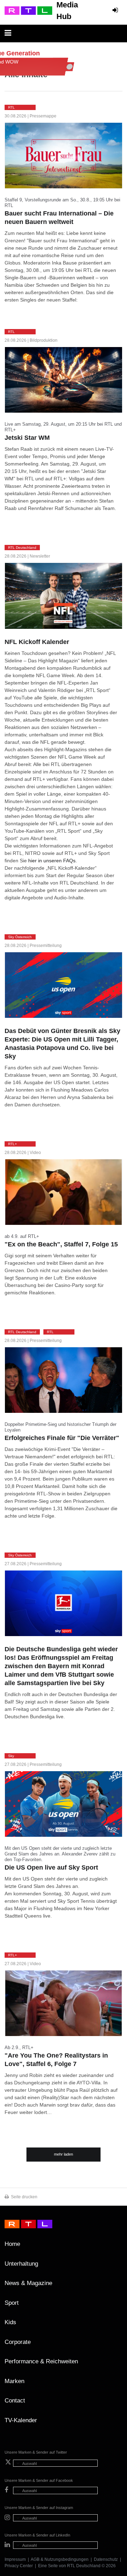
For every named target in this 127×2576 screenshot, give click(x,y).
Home (12, 2244)
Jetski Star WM (27, 438)
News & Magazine (28, 2283)
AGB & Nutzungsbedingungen (60, 2559)
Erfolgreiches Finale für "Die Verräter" (62, 1438)
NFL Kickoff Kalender (37, 642)
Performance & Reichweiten (41, 2361)
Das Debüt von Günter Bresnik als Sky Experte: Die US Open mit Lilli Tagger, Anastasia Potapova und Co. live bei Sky (62, 1044)
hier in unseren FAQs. (53, 861)
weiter (81, 299)
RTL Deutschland (84, 2566)
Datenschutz (106, 2559)
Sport (12, 2303)
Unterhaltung (21, 2264)
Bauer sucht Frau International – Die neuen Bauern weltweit (59, 218)
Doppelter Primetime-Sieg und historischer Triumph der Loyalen (61, 1427)
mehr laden (64, 2154)
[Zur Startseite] (28, 11)
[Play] (64, 1192)
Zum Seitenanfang (115, 2247)
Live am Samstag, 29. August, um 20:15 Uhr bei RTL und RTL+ (63, 427)
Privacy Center (19, 2566)
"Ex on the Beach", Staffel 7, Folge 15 (61, 1244)
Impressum (15, 2559)
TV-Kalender (21, 2420)
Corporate (18, 2342)
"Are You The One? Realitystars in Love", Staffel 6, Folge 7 (56, 2060)
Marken (14, 2381)
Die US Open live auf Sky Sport (51, 1867)
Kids (10, 2322)
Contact (15, 2401)
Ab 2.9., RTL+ (19, 2048)
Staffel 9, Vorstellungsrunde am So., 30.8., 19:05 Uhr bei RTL (62, 203)
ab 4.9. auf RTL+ (22, 1236)
